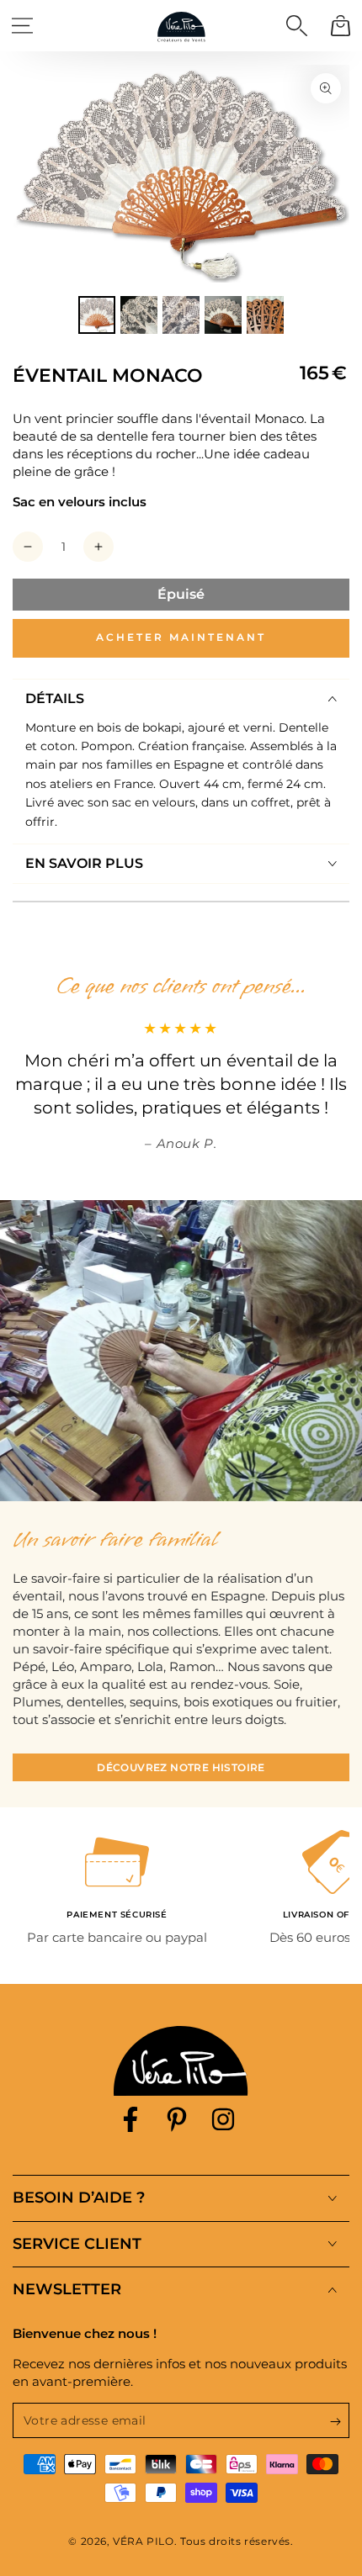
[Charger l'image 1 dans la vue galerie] (97, 315)
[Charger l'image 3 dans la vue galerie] (181, 315)
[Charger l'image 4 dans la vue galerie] (223, 315)
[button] (296, 25)
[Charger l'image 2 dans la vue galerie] (139, 315)
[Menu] (22, 25)
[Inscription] (340, 2421)
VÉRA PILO (143, 2541)
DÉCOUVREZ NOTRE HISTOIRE (181, 1767)
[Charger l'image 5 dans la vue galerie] (265, 315)
